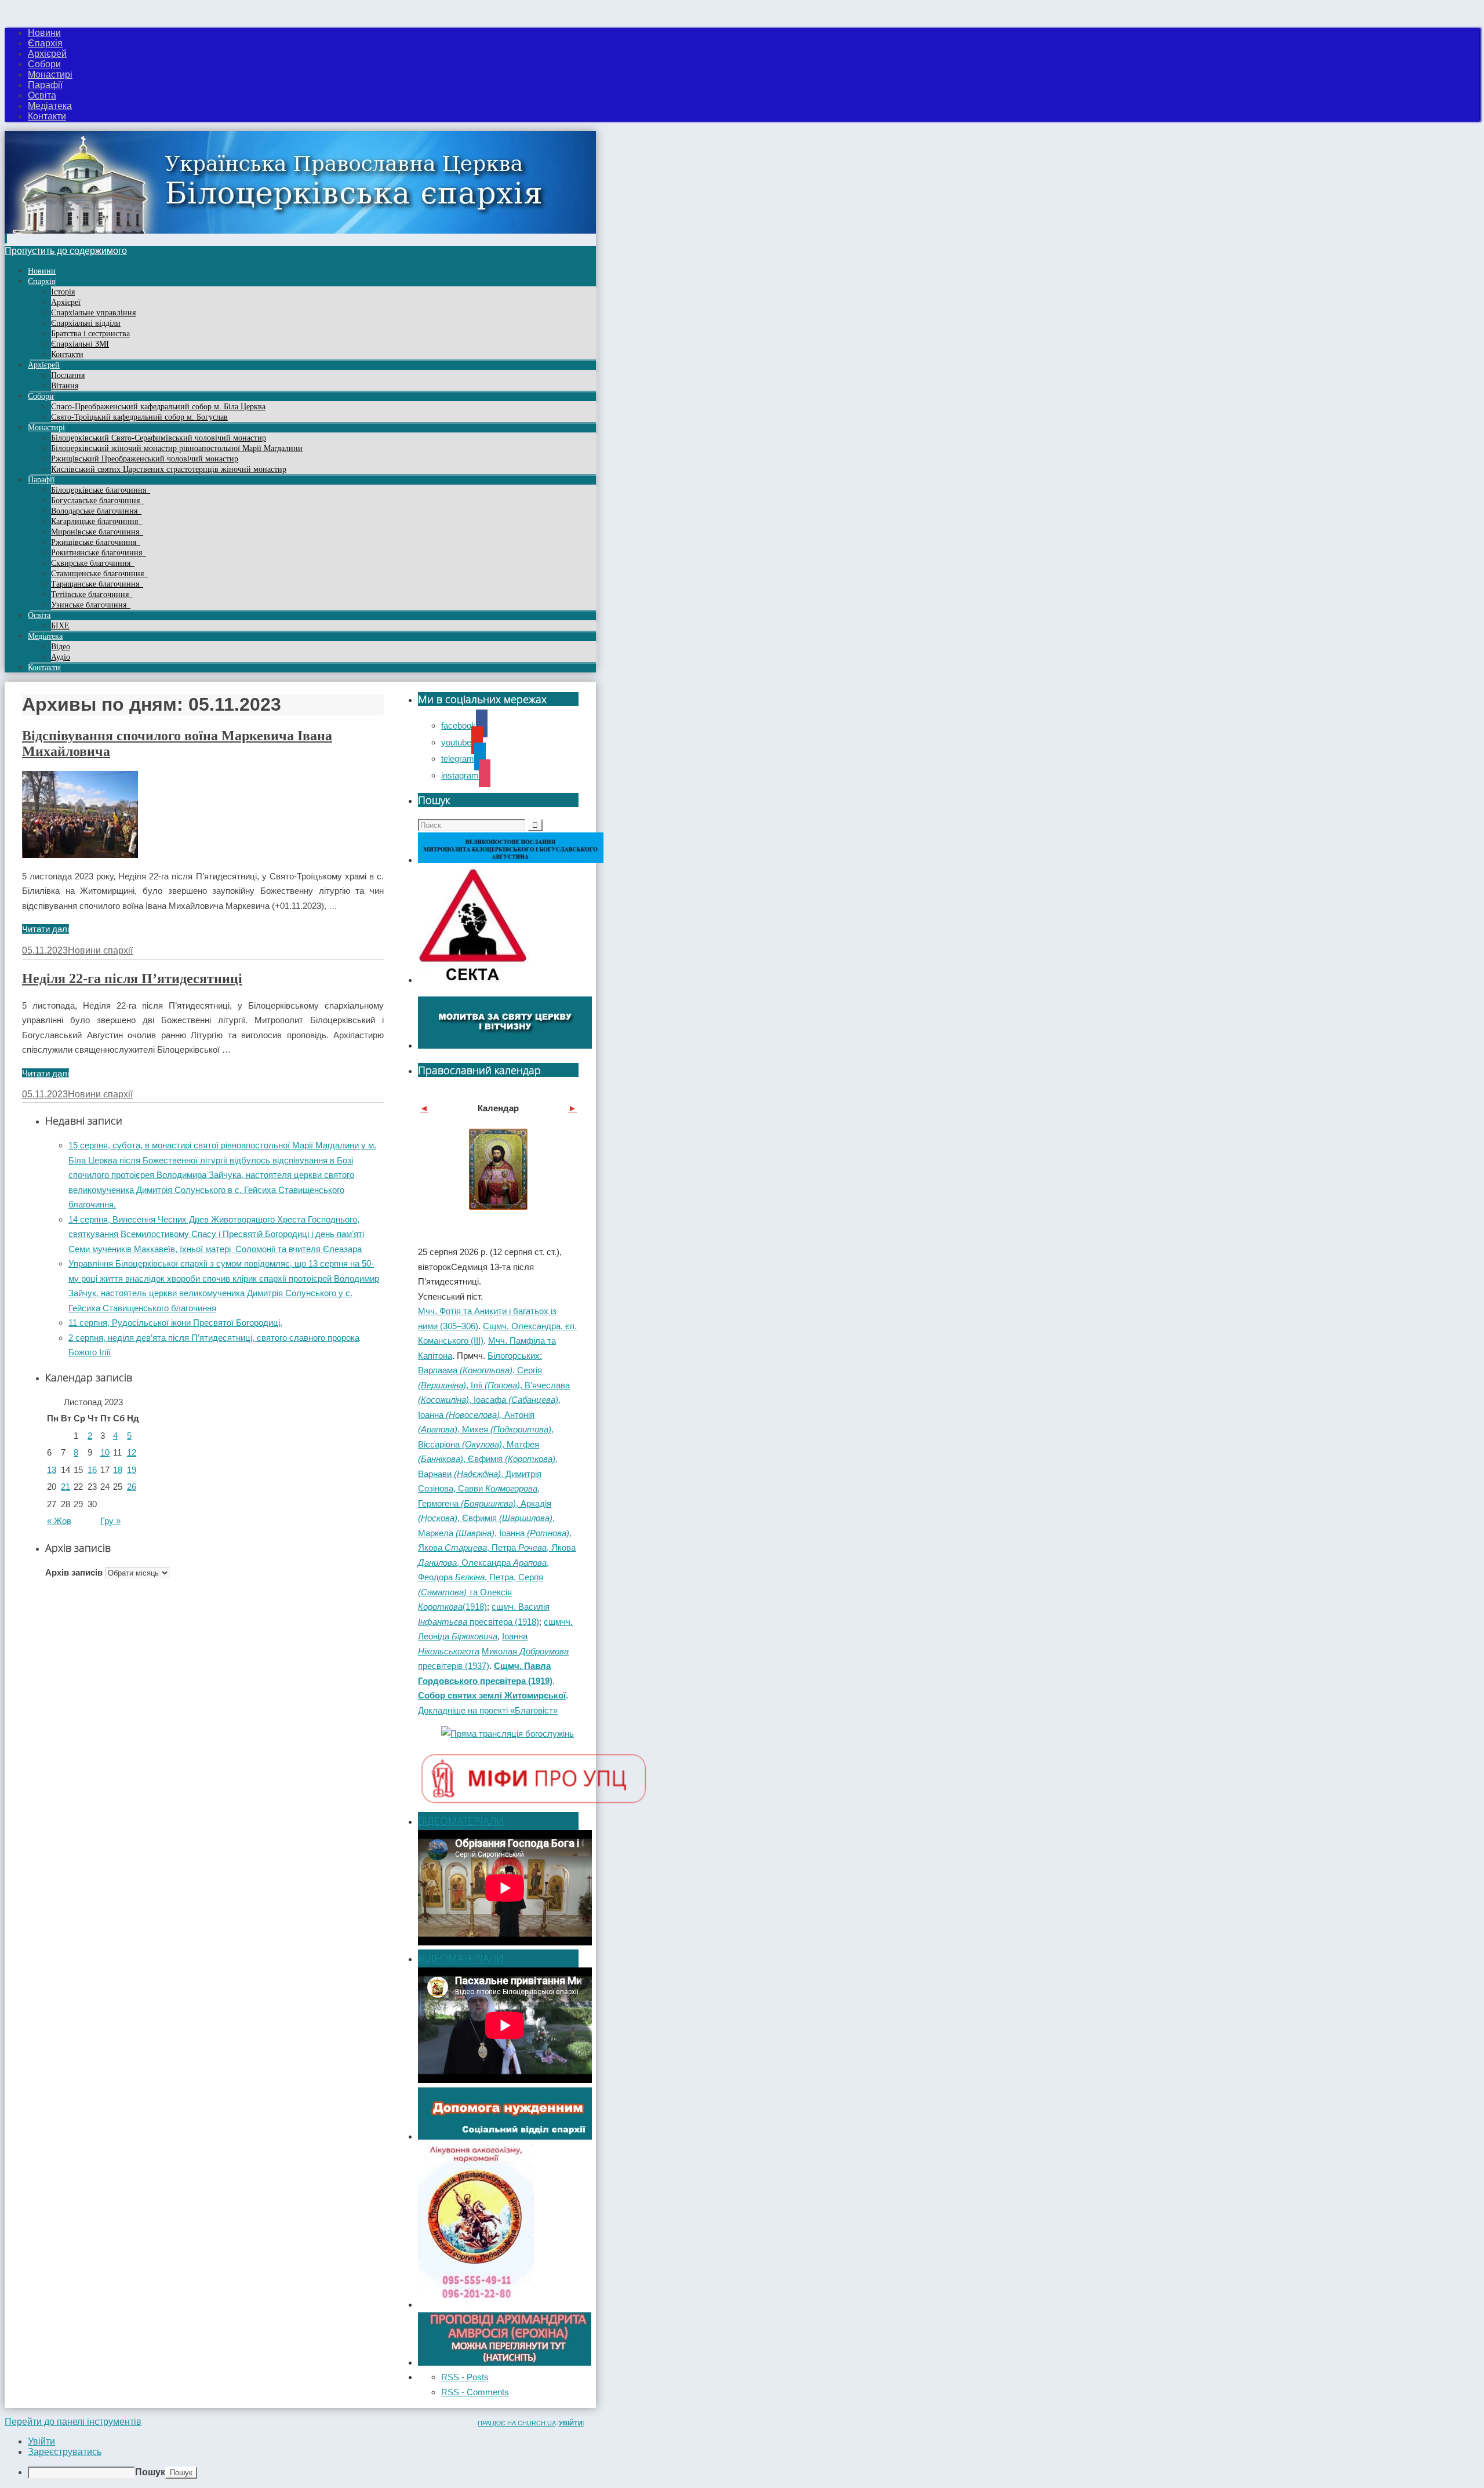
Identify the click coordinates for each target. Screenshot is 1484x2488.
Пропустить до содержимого (66, 251)
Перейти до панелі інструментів (73, 2422)
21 (66, 1487)
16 (92, 1470)
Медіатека (50, 106)
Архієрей (47, 54)
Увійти (571, 2423)
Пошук (150, 2472)
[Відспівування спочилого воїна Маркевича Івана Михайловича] (80, 855)
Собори (44, 64)
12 (132, 1452)
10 (105, 1452)
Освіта (42, 95)
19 (132, 1470)
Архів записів (74, 1572)
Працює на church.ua (517, 2423)
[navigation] (742, 2458)
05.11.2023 (45, 950)
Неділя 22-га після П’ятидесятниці (132, 979)
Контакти (47, 116)
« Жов (59, 1521)
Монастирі (50, 74)
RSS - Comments (475, 2392)
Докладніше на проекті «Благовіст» (488, 1710)
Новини (44, 33)
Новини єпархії (100, 950)
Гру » (110, 1521)
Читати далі (46, 929)
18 (118, 1470)
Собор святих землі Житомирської (492, 1695)
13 (52, 1470)
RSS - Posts (465, 2377)
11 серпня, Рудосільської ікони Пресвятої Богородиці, (175, 1323)
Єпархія (45, 43)
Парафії (45, 85)
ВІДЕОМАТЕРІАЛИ (461, 1821)
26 (132, 1487)
